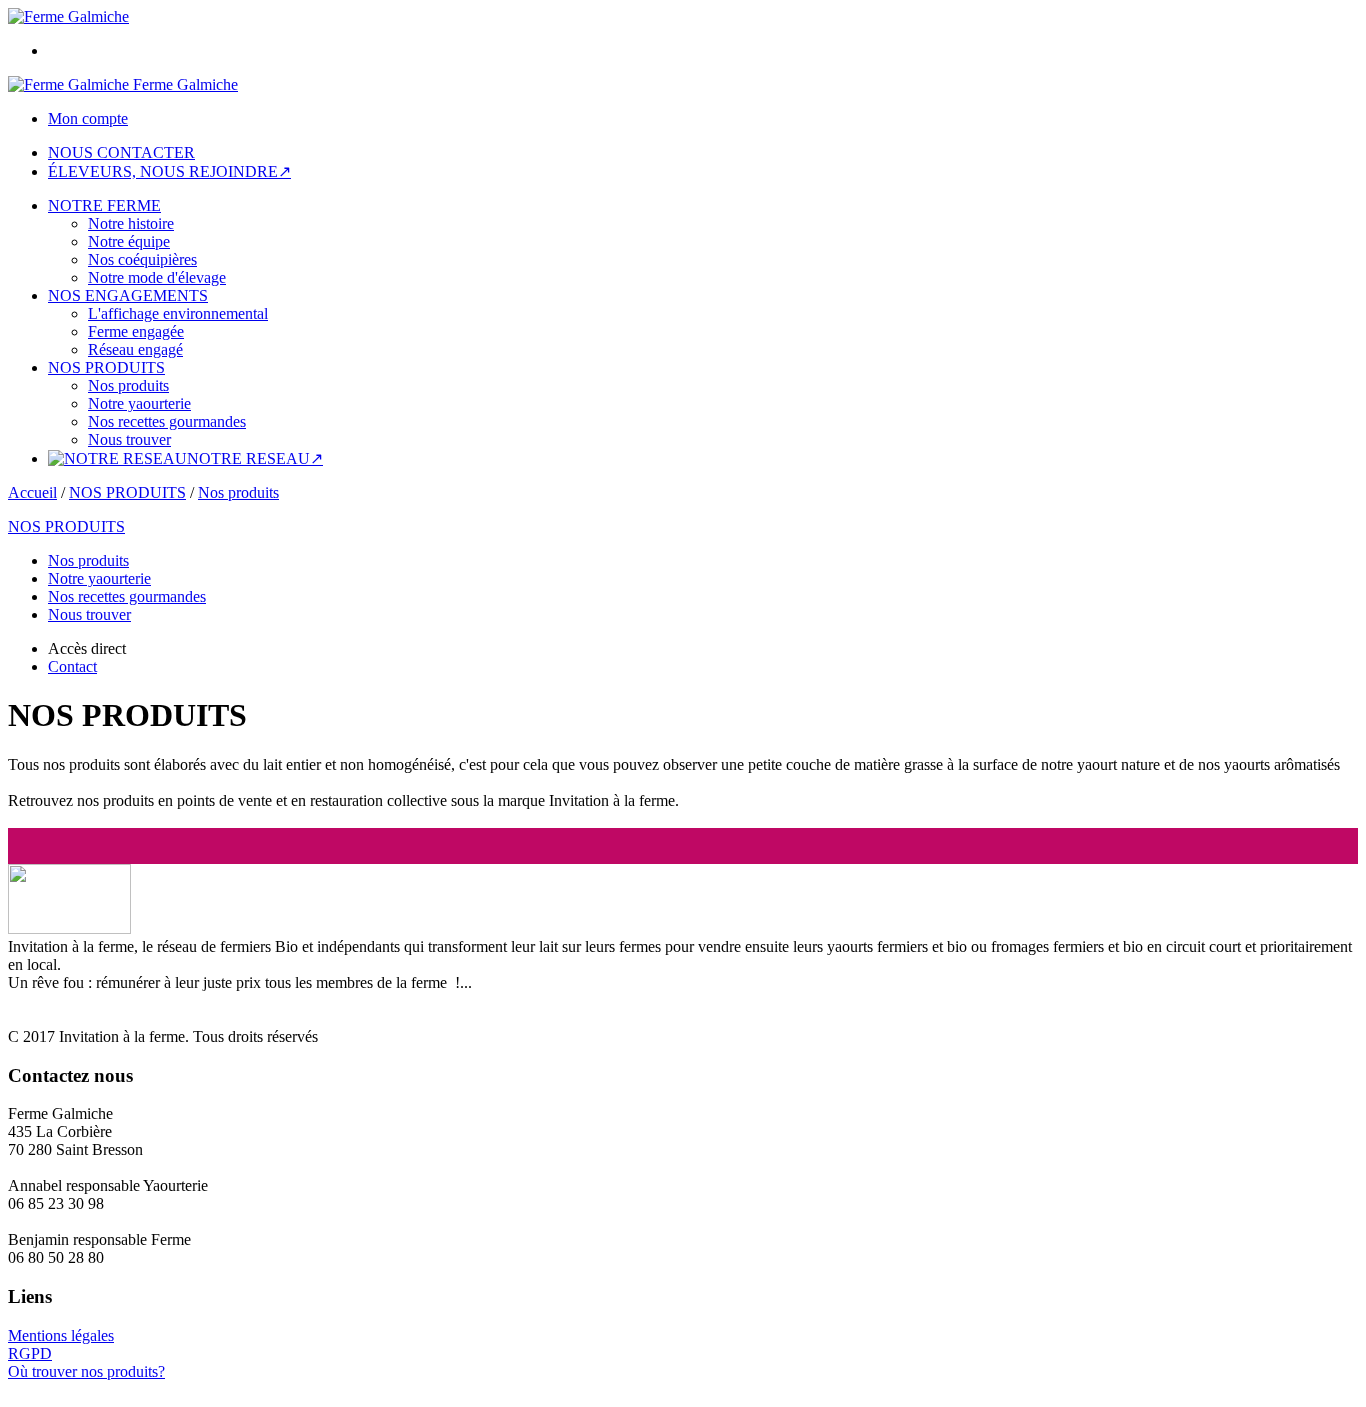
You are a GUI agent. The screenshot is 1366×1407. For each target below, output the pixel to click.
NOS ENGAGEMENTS (128, 295)
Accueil (32, 492)
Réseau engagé (135, 349)
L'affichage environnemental (178, 313)
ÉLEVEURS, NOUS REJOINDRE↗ (169, 171)
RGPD (30, 1353)
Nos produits (128, 385)
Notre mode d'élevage (157, 277)
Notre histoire (131, 223)
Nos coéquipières (142, 259)
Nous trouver (129, 439)
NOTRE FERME (104, 205)
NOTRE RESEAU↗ (255, 458)
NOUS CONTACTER (121, 152)
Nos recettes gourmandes (167, 421)
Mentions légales (61, 1335)
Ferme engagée (136, 331)
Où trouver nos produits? (86, 1371)
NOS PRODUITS (106, 367)
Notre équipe (129, 241)
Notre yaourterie (139, 403)
